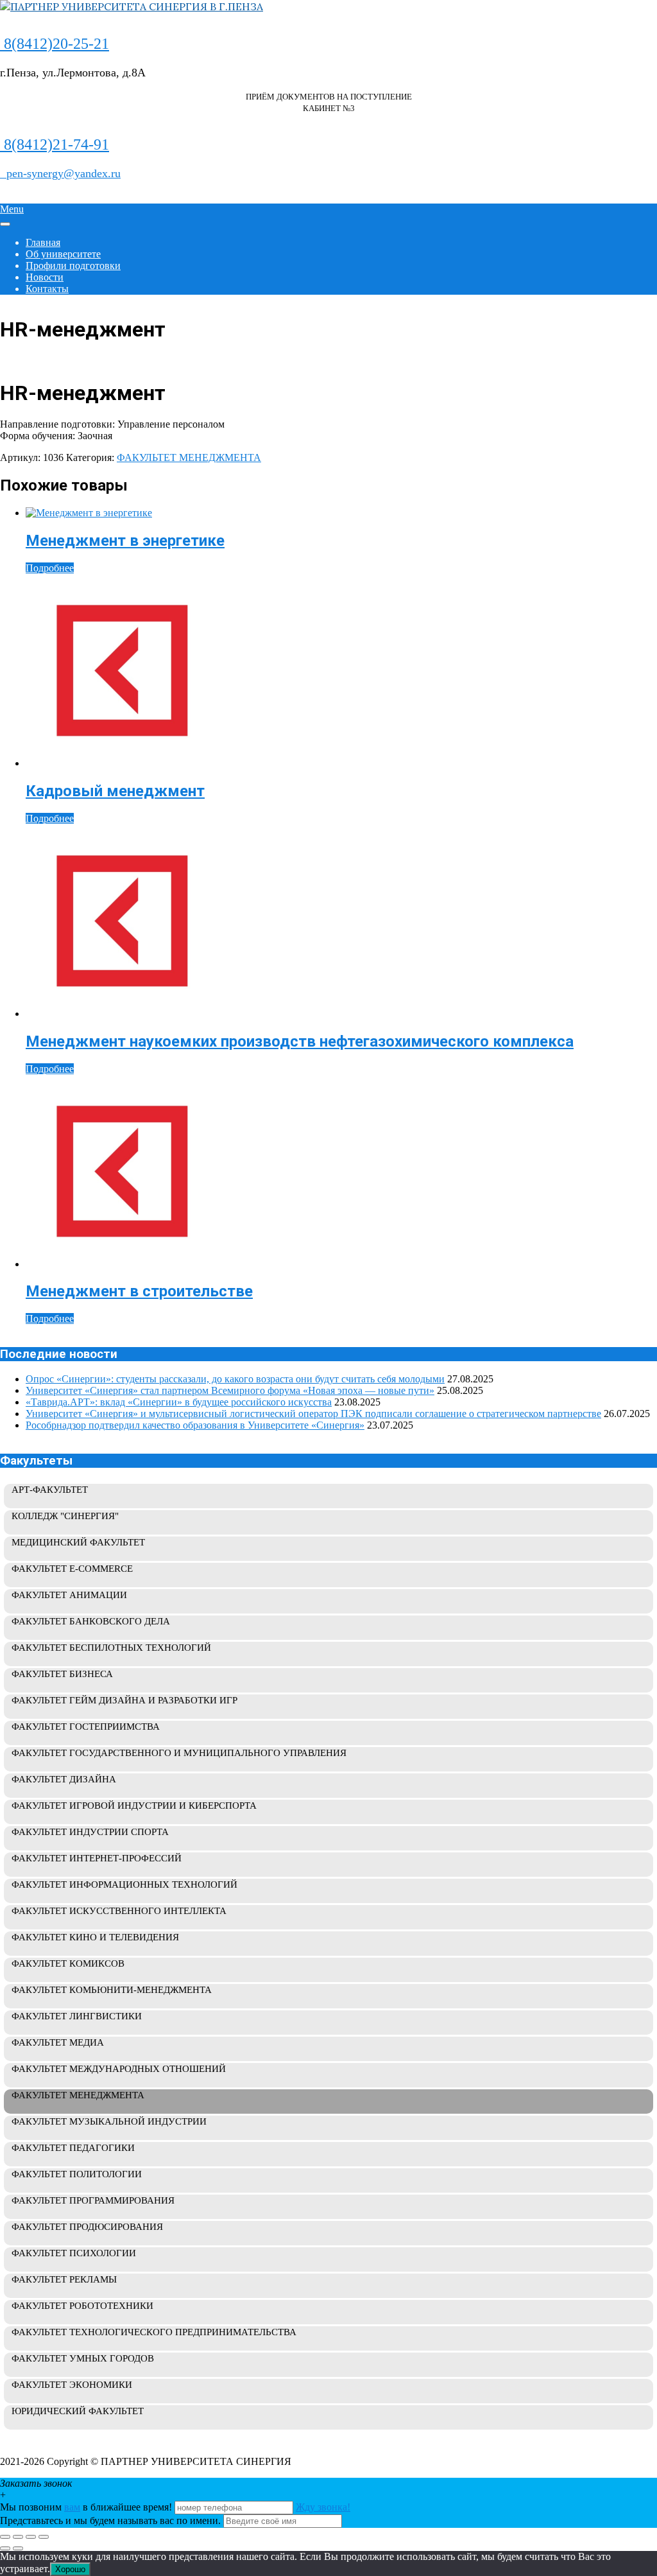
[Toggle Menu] (5, 224)
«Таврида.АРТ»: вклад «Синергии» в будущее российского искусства (179, 1402)
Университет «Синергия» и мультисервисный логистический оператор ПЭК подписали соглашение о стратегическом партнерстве (313, 1414)
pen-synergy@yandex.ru (60, 173)
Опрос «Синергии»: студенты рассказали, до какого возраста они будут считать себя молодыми (235, 1379)
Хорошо (70, 2569)
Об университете (63, 254)
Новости (45, 277)
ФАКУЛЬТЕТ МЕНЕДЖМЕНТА (189, 457)
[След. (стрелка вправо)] (18, 2548)
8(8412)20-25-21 (55, 44)
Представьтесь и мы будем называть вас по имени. (110, 2520)
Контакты (47, 289)
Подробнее (50, 568)
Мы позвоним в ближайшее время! (87, 2507)
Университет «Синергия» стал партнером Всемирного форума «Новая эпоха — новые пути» (230, 1390)
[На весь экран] (18, 2537)
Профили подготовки (73, 265)
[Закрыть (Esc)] (44, 2537)
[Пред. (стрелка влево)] (5, 2548)
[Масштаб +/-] (5, 2537)
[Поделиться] (31, 2537)
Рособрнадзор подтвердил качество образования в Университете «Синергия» (195, 1425)
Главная (43, 242)
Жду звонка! (323, 2507)
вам (72, 2507)
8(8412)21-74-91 (55, 144)
